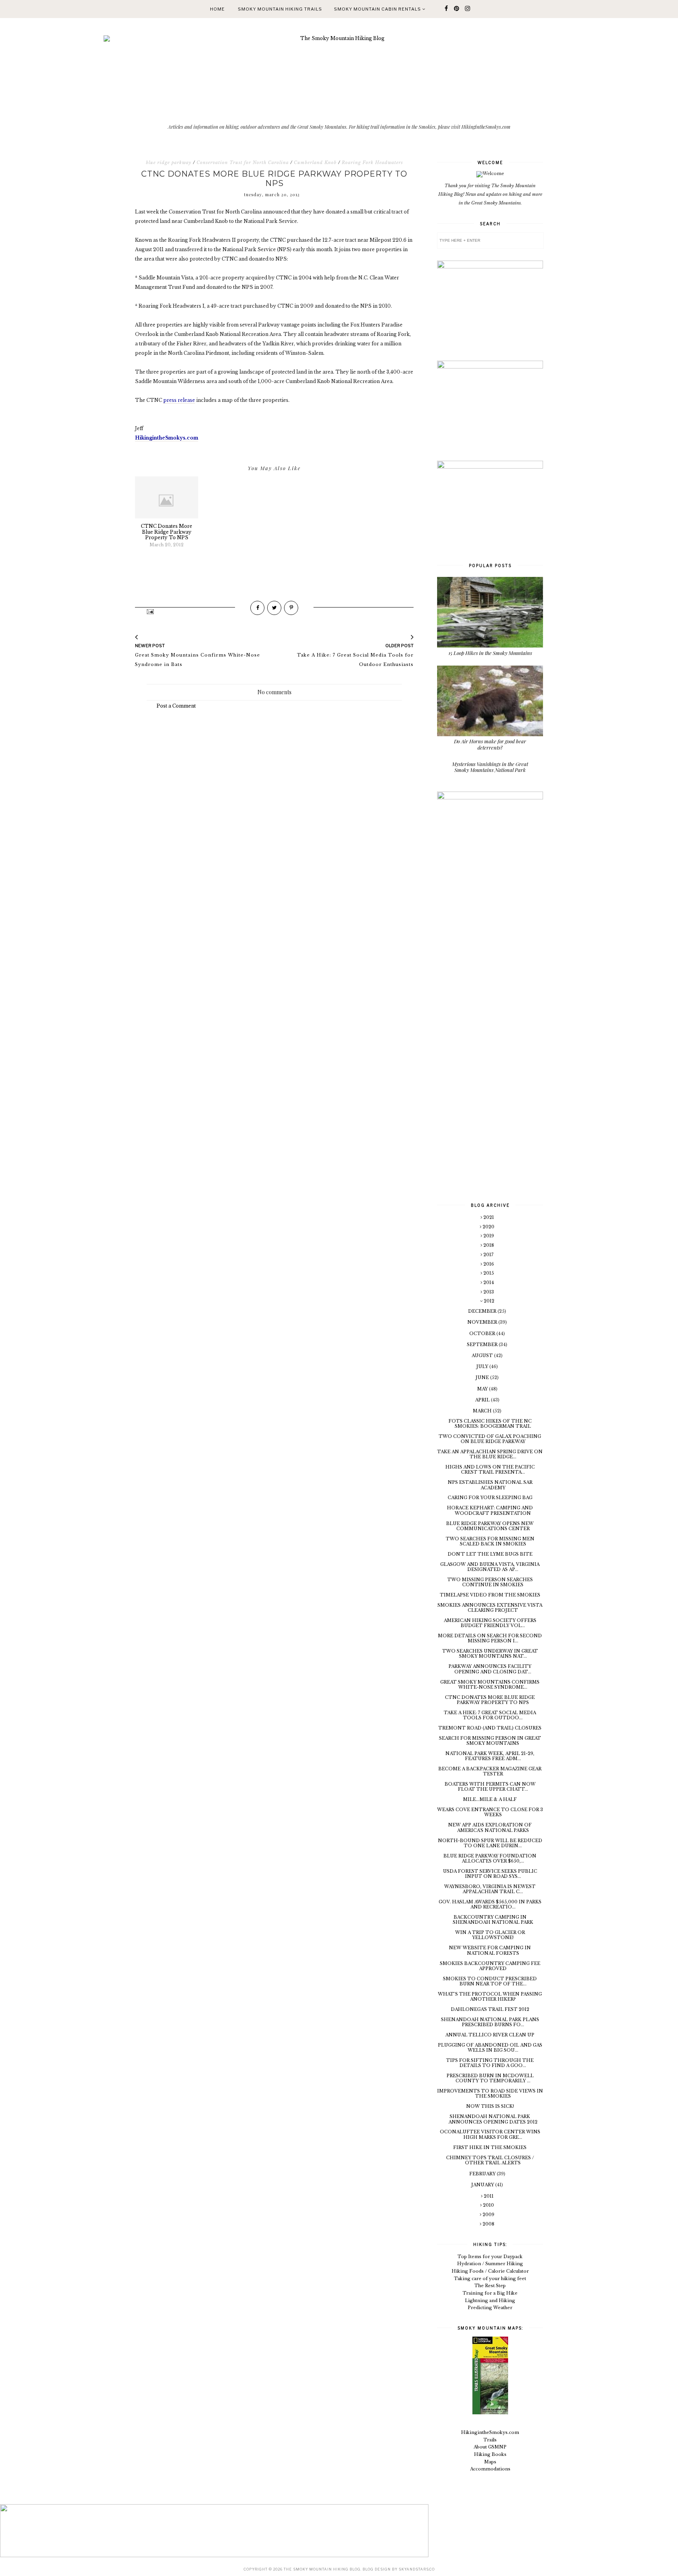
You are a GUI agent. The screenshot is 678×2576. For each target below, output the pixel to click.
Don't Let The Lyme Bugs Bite (490, 1554)
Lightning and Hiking (490, 2301)
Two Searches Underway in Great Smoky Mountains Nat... (490, 1654)
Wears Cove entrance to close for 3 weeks (490, 1812)
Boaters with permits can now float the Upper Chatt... (490, 1787)
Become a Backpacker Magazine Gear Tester (490, 1771)
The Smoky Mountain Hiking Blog (322, 2569)
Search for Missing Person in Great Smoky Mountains (490, 1741)
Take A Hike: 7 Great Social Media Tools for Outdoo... (490, 1715)
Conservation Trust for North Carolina (243, 162)
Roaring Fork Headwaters (372, 162)
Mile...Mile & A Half (490, 1799)
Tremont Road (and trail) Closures (490, 1728)
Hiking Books (490, 2454)
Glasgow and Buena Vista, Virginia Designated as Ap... (490, 1567)
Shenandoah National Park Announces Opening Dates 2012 (493, 2119)
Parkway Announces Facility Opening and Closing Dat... (490, 1669)
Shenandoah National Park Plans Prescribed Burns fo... (490, 2022)
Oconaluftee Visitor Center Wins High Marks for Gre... (490, 2134)
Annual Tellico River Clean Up (490, 2035)
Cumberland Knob (315, 162)
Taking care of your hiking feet (490, 2279)
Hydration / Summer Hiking (490, 2264)
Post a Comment (176, 706)
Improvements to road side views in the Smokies (490, 2093)
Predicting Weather (490, 2308)
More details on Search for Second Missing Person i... (490, 1638)
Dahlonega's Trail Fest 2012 (490, 2009)
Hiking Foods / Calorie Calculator (490, 2271)
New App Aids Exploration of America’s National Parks (490, 1827)
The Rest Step (490, 2286)
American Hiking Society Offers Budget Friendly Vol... (490, 1623)
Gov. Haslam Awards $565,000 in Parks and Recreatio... (490, 1904)
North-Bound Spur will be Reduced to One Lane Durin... (490, 1843)
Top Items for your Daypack (490, 2257)
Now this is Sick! (490, 2106)
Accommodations (490, 2469)
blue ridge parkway (169, 162)
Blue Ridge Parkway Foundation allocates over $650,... (490, 1858)
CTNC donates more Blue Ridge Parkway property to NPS (490, 1700)
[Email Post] (150, 611)
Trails (490, 2440)
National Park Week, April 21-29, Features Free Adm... (490, 1756)
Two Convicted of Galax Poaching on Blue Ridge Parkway (490, 1439)
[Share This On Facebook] (257, 608)
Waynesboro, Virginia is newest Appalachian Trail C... (490, 1889)
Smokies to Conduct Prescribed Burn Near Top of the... (490, 1981)
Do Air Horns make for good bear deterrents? (490, 744)
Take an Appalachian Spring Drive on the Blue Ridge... (490, 1454)
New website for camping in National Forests (490, 1950)
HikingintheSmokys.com (490, 2432)
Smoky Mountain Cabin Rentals (378, 9)
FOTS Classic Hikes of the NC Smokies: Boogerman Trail (490, 1424)
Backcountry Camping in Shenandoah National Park (493, 1920)
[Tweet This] (274, 608)
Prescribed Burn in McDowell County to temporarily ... (490, 2078)
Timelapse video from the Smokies (490, 1595)
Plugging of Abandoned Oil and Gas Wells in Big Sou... (490, 2048)
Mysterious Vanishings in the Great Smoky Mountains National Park (490, 767)
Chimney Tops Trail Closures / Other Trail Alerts (490, 2160)
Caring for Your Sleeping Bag (490, 1498)
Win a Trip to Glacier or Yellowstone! (490, 1935)
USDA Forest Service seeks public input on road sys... (490, 1874)
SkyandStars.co (417, 2569)
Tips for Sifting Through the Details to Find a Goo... (490, 2063)
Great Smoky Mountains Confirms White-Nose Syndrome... (490, 1685)
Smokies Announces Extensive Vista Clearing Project (490, 1608)
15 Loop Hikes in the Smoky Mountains (490, 653)
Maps (490, 2462)
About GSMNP (490, 2447)
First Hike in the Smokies (490, 2147)
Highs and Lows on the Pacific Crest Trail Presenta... (490, 1470)
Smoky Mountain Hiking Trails (280, 9)
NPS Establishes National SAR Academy (490, 1485)
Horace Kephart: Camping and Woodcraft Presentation (490, 1510)
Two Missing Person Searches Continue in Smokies (490, 1582)
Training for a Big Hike (490, 2293)
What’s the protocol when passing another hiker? (490, 1997)
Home (217, 9)
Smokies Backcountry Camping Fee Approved (490, 1966)
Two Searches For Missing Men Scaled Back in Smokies (490, 1541)
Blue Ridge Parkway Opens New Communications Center (490, 1526)
